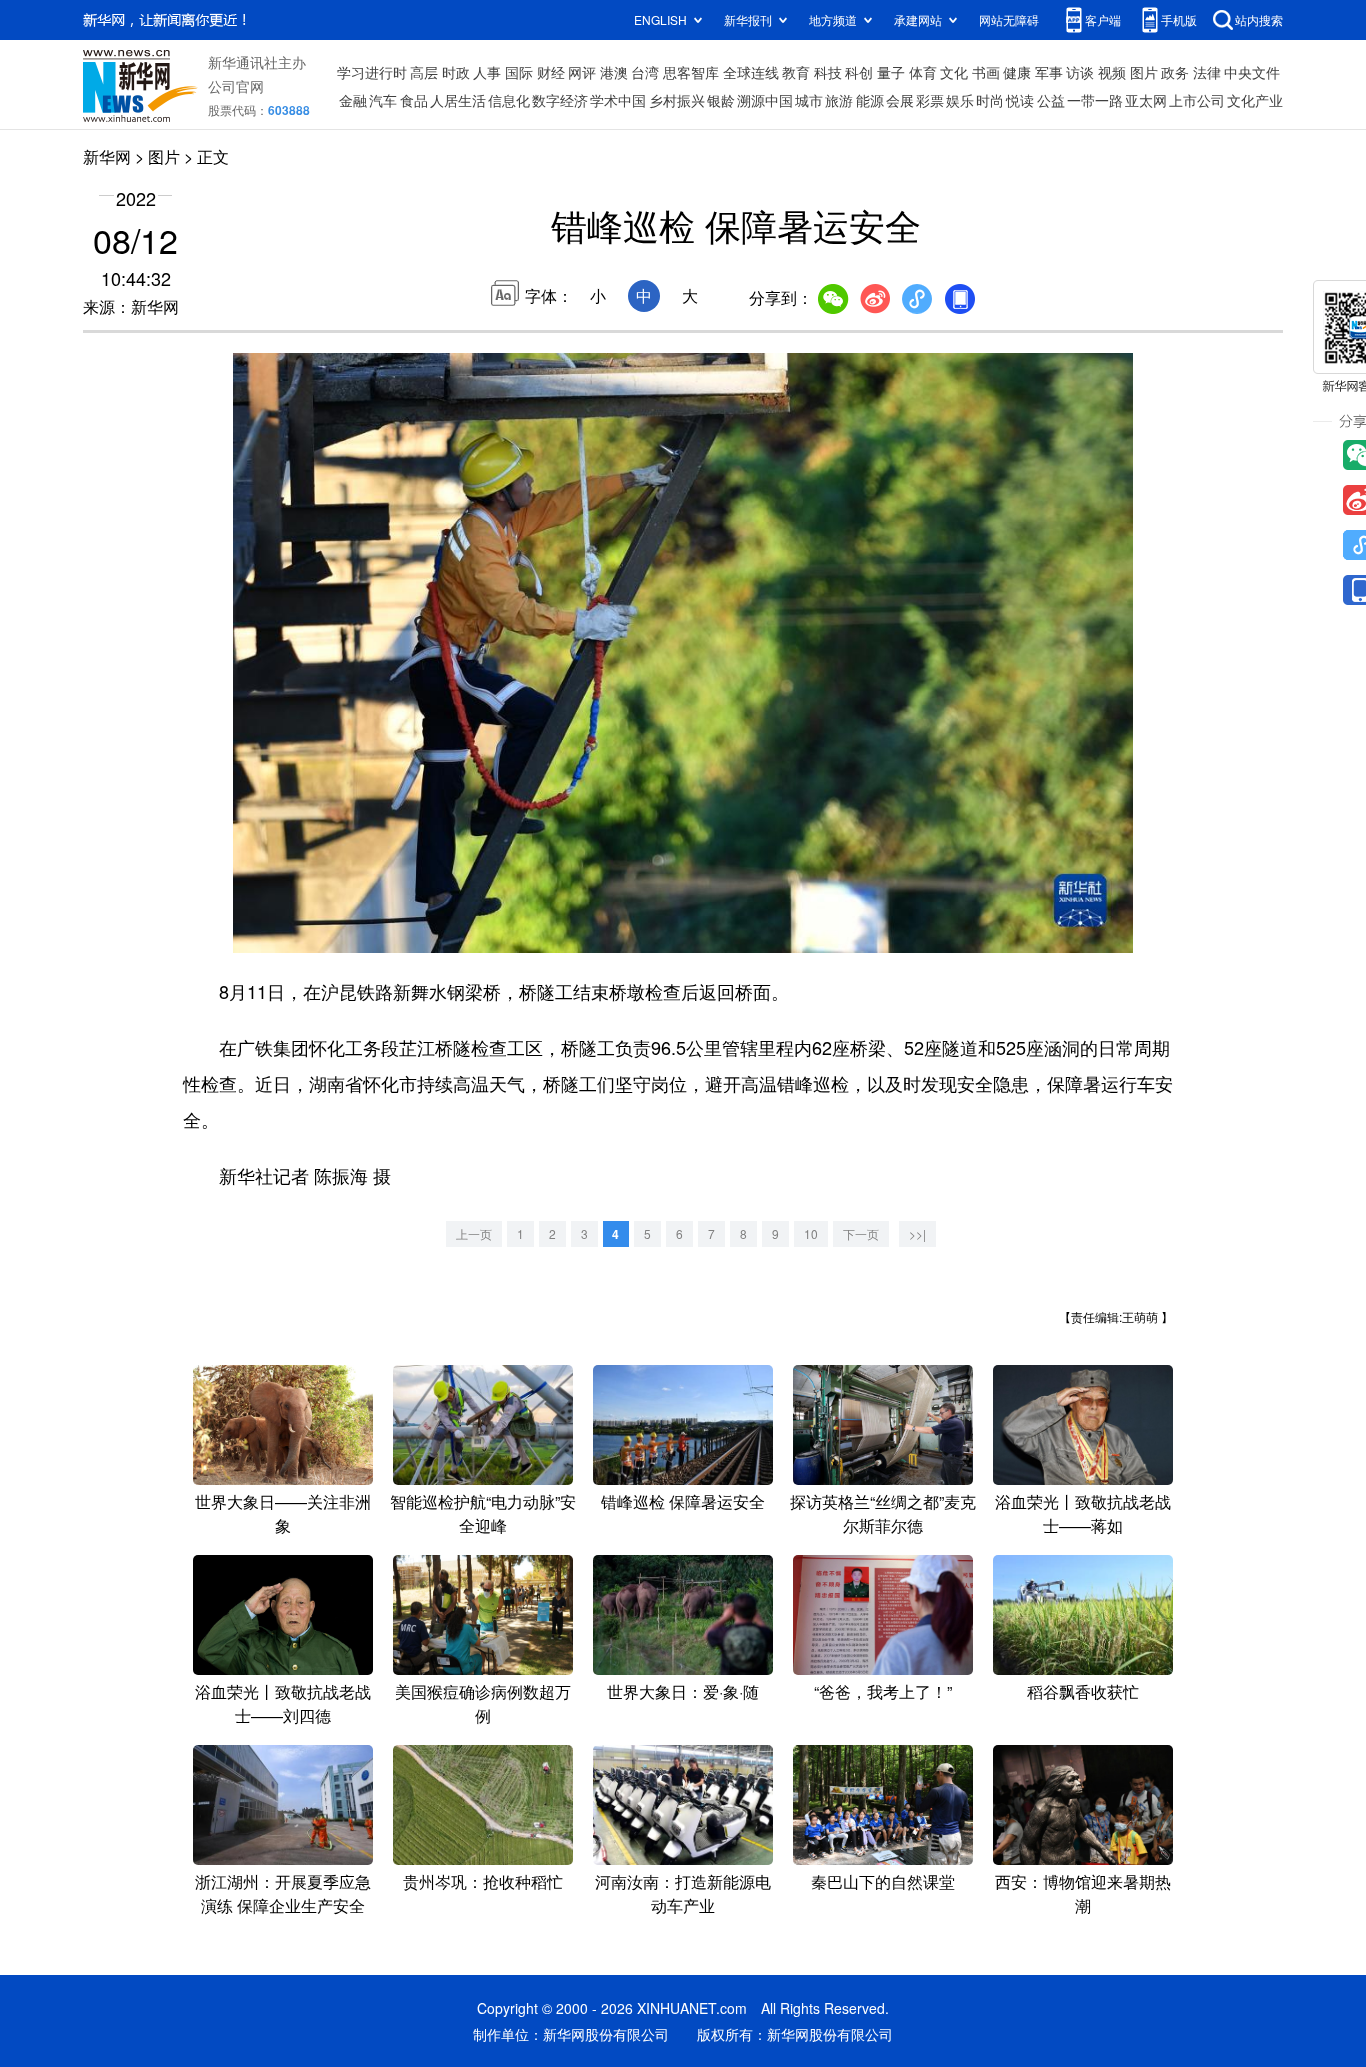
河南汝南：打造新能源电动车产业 (683, 1893)
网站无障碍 (1009, 19)
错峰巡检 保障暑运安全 (683, 1501)
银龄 (721, 100)
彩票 (930, 100)
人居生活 (458, 100)
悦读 (1020, 100)
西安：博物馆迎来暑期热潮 (1083, 1893)
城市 (809, 100)
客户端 (1103, 19)
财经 (551, 72)
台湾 (645, 72)
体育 (923, 72)
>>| (917, 1233)
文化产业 (1255, 100)
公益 (1051, 100)
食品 (414, 100)
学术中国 (618, 100)
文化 (954, 72)
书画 (986, 72)
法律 (1207, 72)
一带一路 (1095, 100)
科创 (859, 72)
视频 (1112, 72)
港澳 (614, 72)
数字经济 (560, 100)
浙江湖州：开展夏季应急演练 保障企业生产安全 (283, 1893)
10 (811, 1233)
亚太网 (1146, 100)
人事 (487, 72)
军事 (1049, 72)
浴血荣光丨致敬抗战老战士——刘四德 (283, 1703)
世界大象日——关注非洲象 (283, 1513)
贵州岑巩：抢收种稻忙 (483, 1881)
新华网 (107, 156)
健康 (1017, 72)
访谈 (1080, 72)
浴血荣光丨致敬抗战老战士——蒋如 (1083, 1513)
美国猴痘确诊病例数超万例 (483, 1703)
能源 (870, 100)
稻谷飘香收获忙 (1083, 1691)
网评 (582, 72)
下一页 (861, 1233)
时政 (456, 72)
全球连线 (751, 72)
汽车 (383, 100)
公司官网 (236, 86)
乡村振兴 (677, 100)
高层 (424, 72)
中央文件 (1252, 72)
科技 (828, 72)
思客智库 (691, 72)
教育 (796, 72)
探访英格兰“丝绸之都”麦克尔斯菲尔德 (883, 1513)
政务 (1175, 72)
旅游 (839, 100)
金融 (353, 100)
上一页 (474, 1233)
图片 (1144, 72)
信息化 (509, 100)
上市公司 (1197, 100)
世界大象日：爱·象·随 (683, 1691)
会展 (900, 100)
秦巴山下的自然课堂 (883, 1881)
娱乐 (960, 100)
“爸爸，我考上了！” (883, 1691)
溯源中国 (765, 100)
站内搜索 (1259, 19)
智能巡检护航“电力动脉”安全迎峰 (483, 1513)
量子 (891, 72)
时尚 (990, 100)
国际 (519, 72)
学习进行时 (372, 72)
